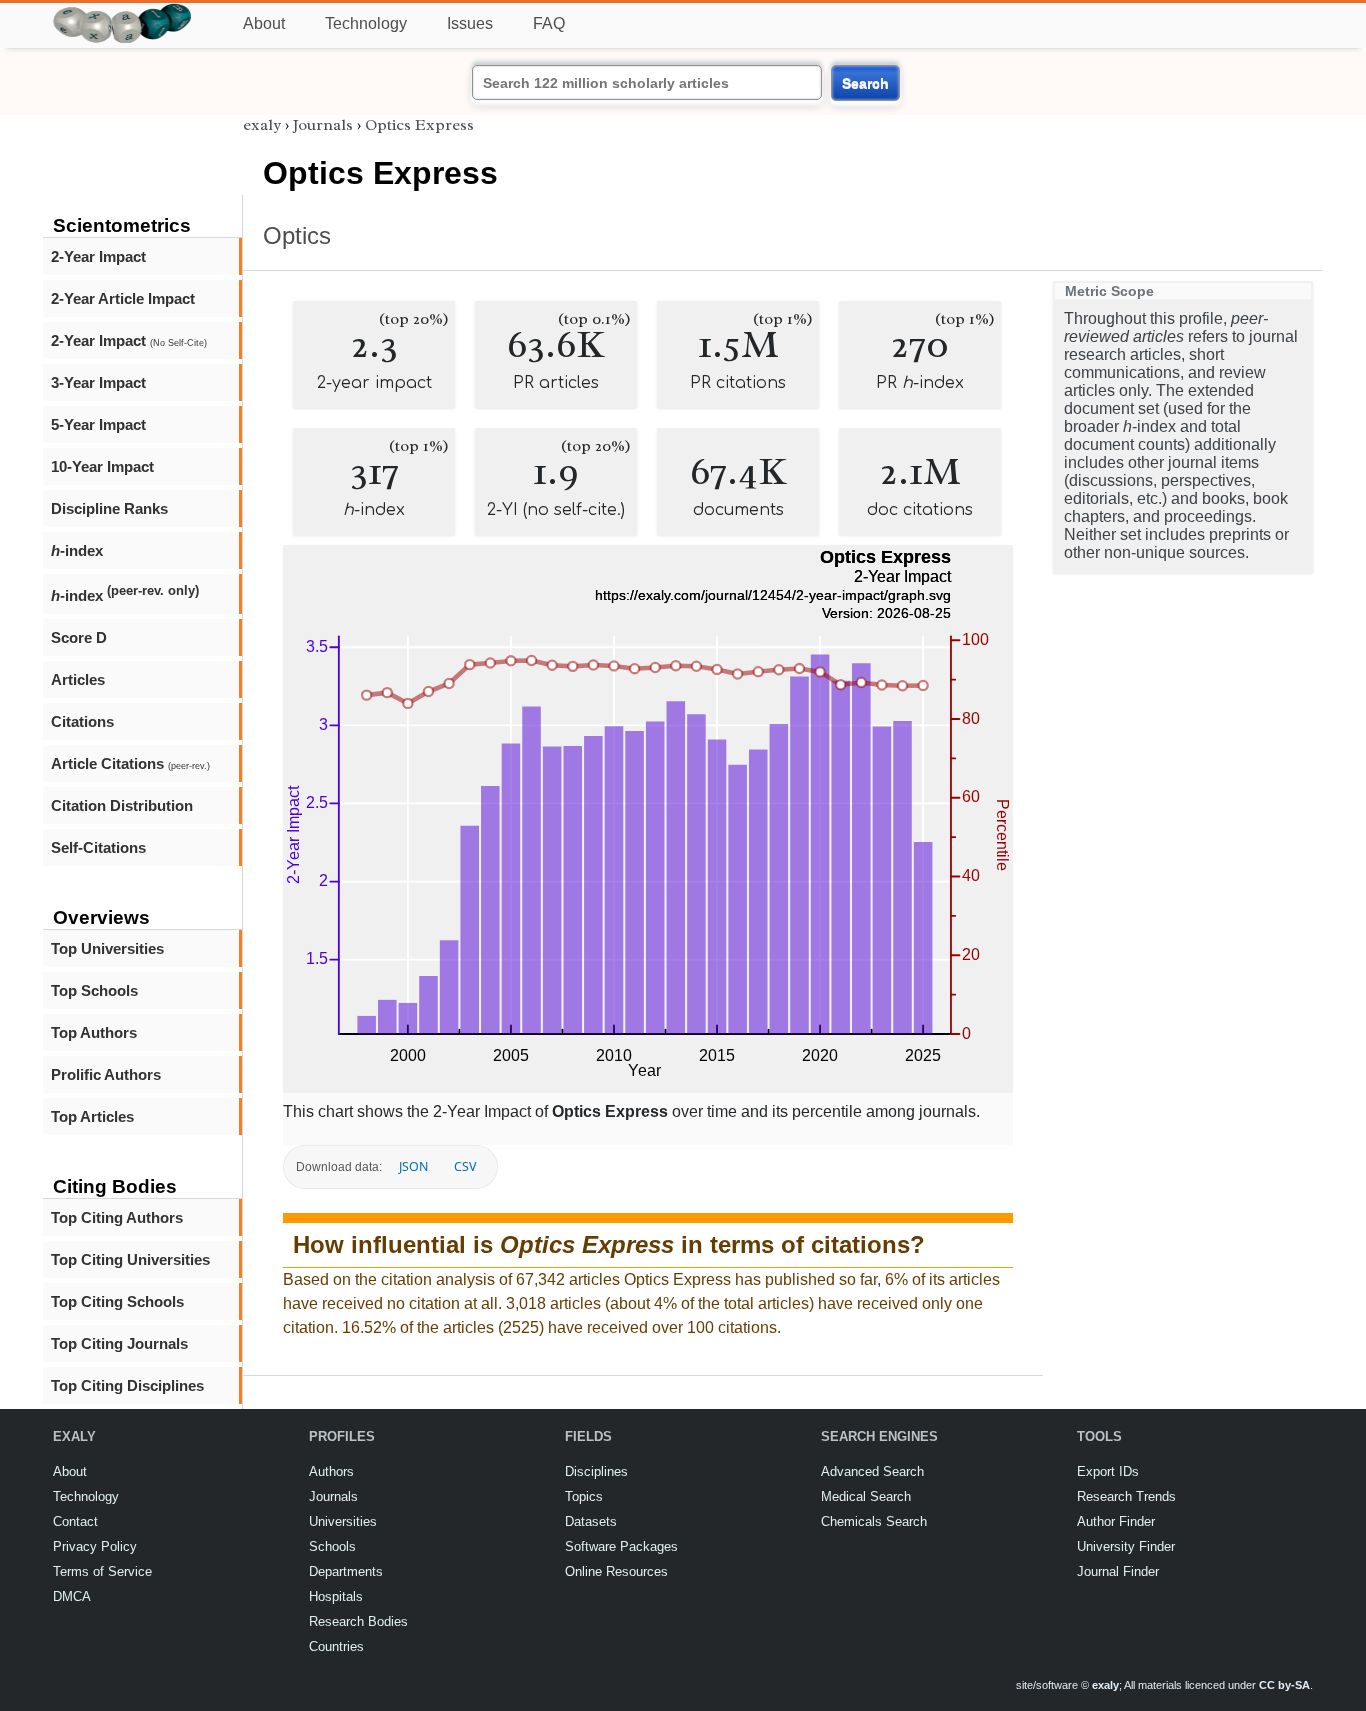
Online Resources (616, 1571)
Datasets (591, 1521)
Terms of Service (102, 1571)
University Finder (1126, 1546)
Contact (75, 1521)
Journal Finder (1118, 1571)
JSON (413, 1166)
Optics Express (419, 125)
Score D (79, 637)
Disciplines (596, 1471)
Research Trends (1126, 1496)
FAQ (549, 23)
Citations (82, 721)
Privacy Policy (95, 1546)
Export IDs (1108, 1471)
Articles (78, 679)
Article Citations (130, 763)
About (264, 23)
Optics (297, 235)
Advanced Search (872, 1471)
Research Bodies (358, 1621)
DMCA (72, 1596)
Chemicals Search (874, 1521)
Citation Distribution (122, 805)
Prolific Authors (106, 1074)
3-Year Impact (98, 382)
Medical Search (866, 1496)
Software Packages (621, 1546)
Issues (470, 23)
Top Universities (107, 948)
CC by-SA (1284, 1685)
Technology (366, 23)
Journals (323, 125)
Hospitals (336, 1596)
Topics (584, 1496)
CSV (465, 1166)
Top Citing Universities (130, 1259)
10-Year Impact (102, 466)
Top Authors (94, 1032)
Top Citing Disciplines (127, 1385)
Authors (331, 1471)
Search (865, 83)
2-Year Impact (98, 256)
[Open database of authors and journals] (123, 11)
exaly (262, 125)
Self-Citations (98, 847)
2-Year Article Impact (123, 298)
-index (77, 550)
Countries (336, 1646)
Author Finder (1116, 1521)
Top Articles (92, 1116)
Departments (346, 1571)
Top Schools (94, 990)
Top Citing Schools (117, 1301)
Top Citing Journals (119, 1343)
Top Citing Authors (117, 1217)
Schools (332, 1546)
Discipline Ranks (109, 508)
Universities (343, 1521)
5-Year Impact (98, 424)
